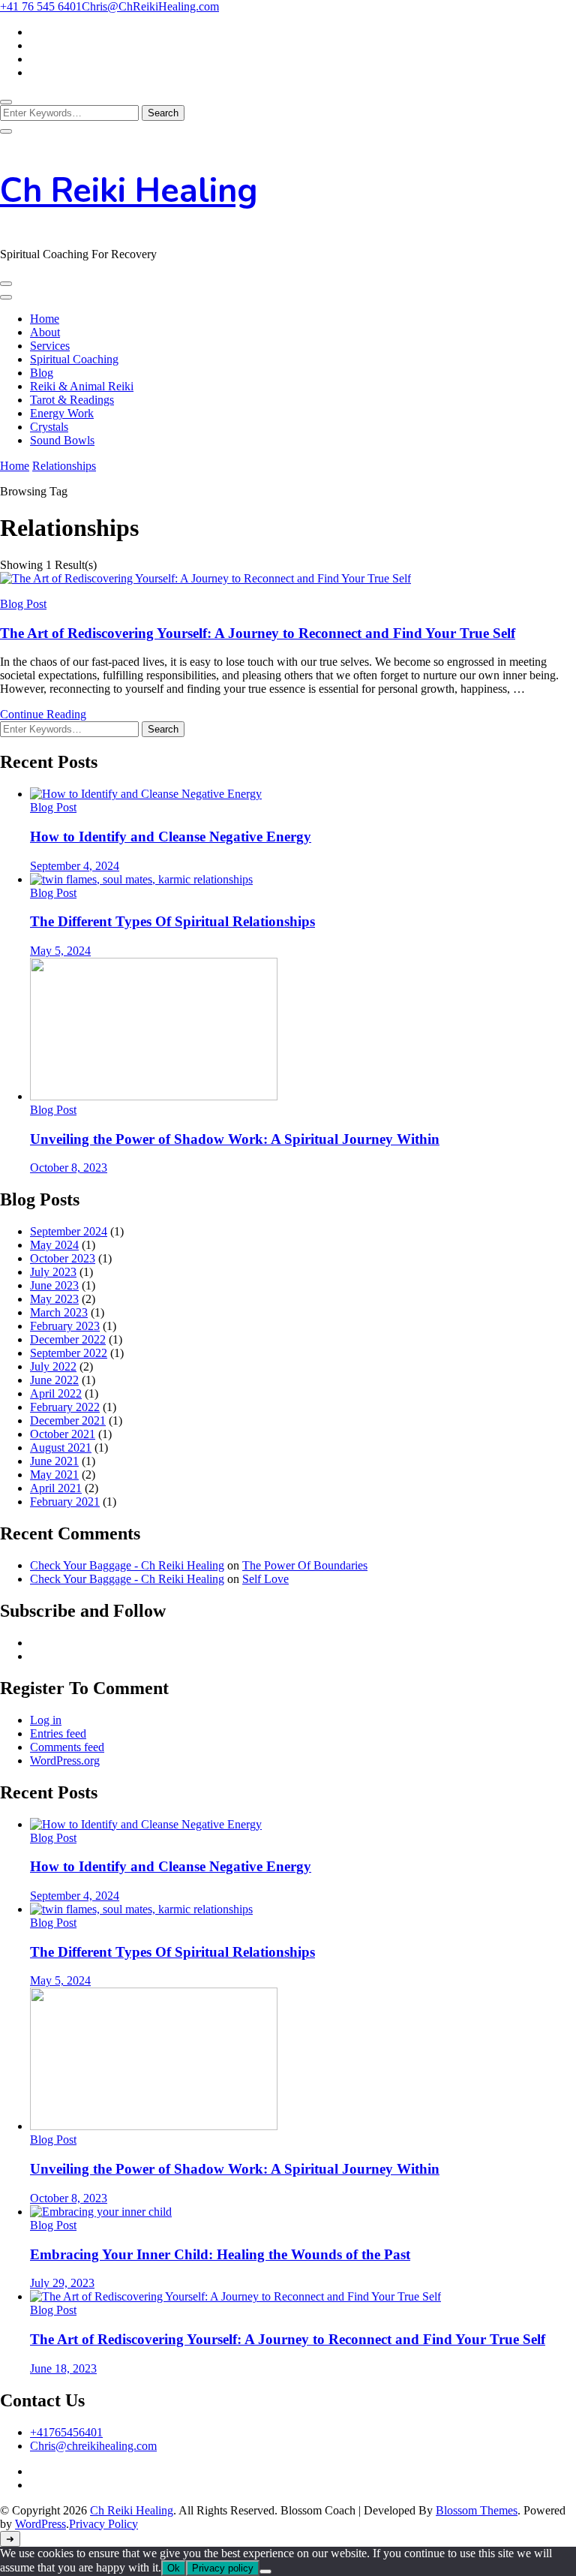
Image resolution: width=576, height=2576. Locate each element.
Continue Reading (43, 714)
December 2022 (68, 1339)
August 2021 (61, 1447)
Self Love (265, 1579)
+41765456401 (66, 2432)
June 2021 (54, 1461)
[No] (265, 2571)
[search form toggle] (6, 102)
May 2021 (54, 1475)
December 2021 (68, 1420)
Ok (174, 2568)
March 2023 (59, 1312)
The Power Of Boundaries (305, 1565)
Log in (46, 1720)
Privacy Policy (103, 2524)
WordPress (40, 2524)
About (45, 332)
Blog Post (23, 604)
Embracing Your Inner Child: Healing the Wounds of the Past (220, 2254)
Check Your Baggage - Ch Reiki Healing (127, 1565)
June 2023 (54, 1285)
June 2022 (54, 1380)
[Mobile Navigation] (6, 284)
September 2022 (69, 1353)
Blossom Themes (477, 2510)
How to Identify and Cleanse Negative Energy (171, 837)
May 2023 (54, 1299)
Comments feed (67, 1747)
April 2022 (56, 1393)
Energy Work (62, 413)
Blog (42, 373)
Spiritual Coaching (74, 359)
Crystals (49, 427)
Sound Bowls (62, 440)
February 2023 (65, 1326)
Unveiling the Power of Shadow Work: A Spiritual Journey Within (235, 1139)
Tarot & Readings (72, 400)
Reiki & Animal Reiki (82, 386)
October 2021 (63, 1434)
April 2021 (56, 1488)
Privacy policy (223, 2568)
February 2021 (65, 1502)
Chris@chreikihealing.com (93, 2446)
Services (50, 346)
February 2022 (65, 1407)
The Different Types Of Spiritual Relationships (172, 921)
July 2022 (53, 1366)
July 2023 (53, 1272)
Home (45, 319)
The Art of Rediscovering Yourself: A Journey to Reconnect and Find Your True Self (258, 633)
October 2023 (63, 1258)
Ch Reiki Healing (129, 191)
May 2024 (54, 1245)
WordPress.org (65, 1760)
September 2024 (69, 1231)
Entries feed (58, 1733)
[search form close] (6, 131)
